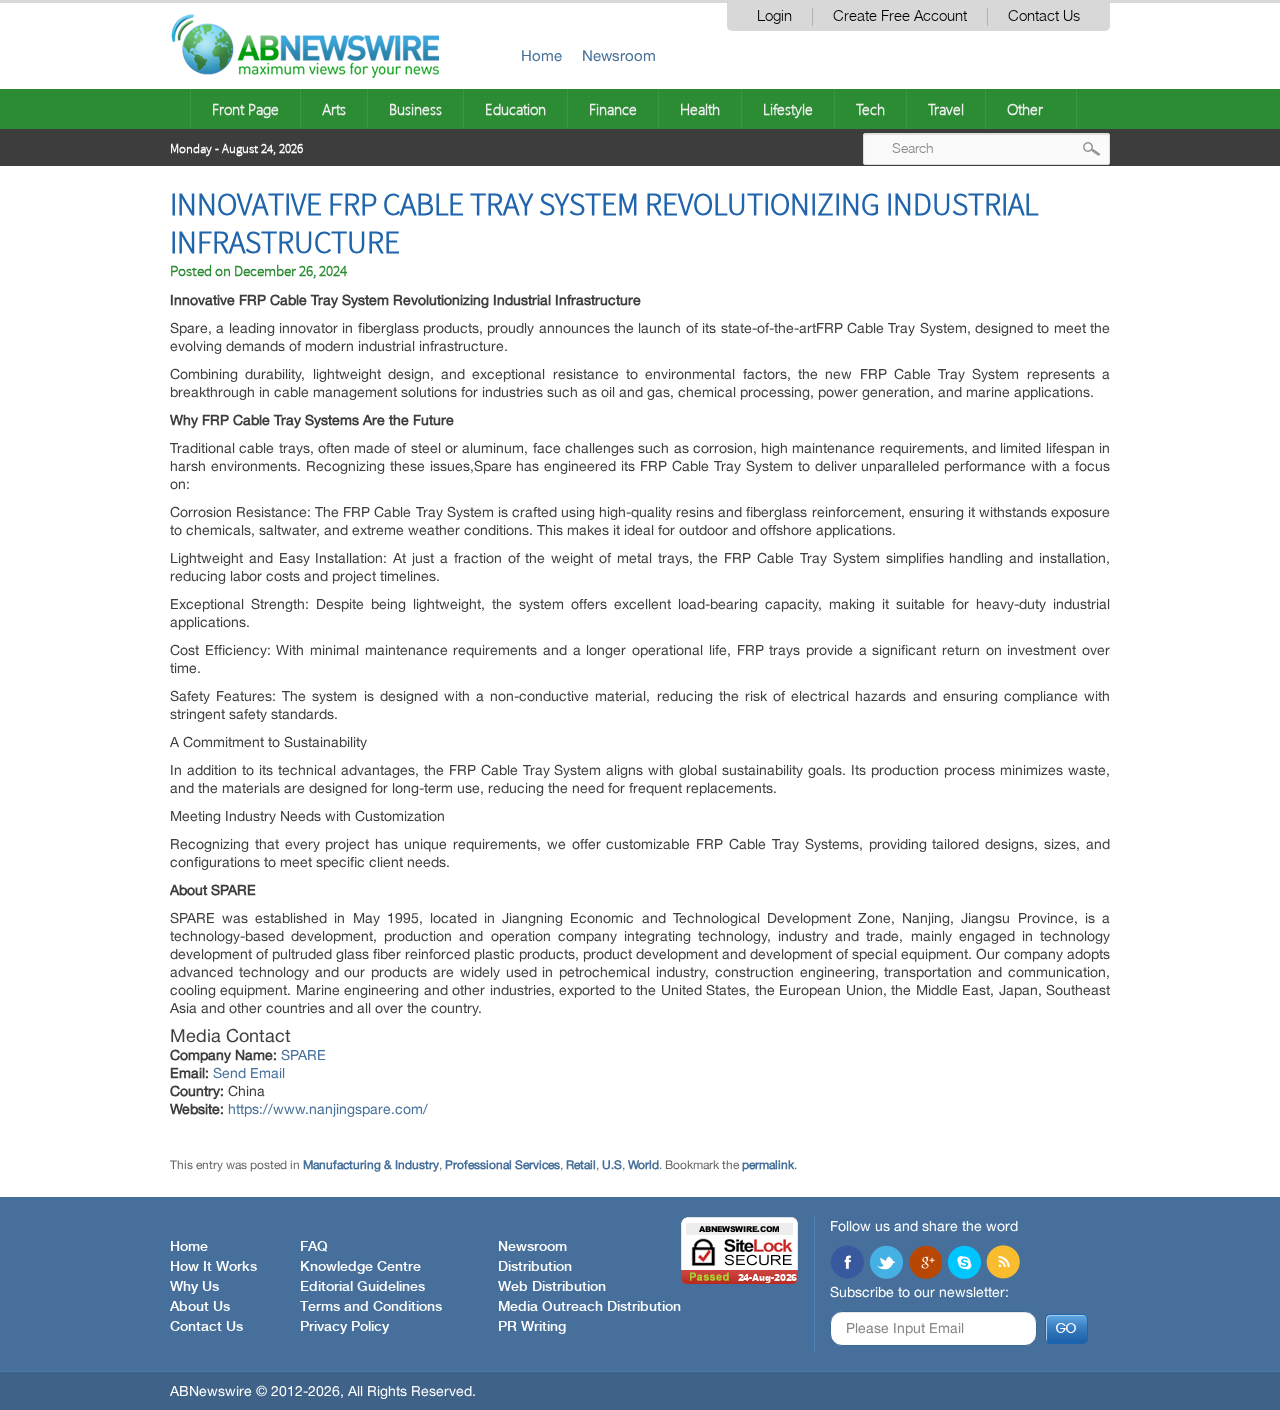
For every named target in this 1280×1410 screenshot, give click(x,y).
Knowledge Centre (360, 1267)
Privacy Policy (344, 1327)
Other (1025, 109)
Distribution (535, 1267)
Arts (334, 109)
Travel (946, 109)
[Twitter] (886, 1264)
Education (515, 109)
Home (541, 55)
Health (700, 109)
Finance (613, 109)
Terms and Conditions (371, 1307)
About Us (200, 1307)
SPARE (303, 1055)
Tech (870, 109)
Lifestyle (788, 109)
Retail (581, 1165)
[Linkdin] (925, 1264)
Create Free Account (900, 16)
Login (774, 16)
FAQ (314, 1247)
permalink (768, 1165)
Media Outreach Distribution (589, 1307)
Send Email (249, 1073)
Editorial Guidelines (362, 1287)
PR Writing (532, 1327)
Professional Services (502, 1165)
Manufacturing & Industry (371, 1165)
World (643, 1165)
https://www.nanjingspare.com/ (328, 1109)
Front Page (245, 109)
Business (415, 109)
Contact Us (1044, 16)
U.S (612, 1165)
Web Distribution (552, 1287)
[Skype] (964, 1264)
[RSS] (1003, 1264)
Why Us (194, 1287)
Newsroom (619, 55)
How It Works (213, 1267)
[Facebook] (847, 1264)
